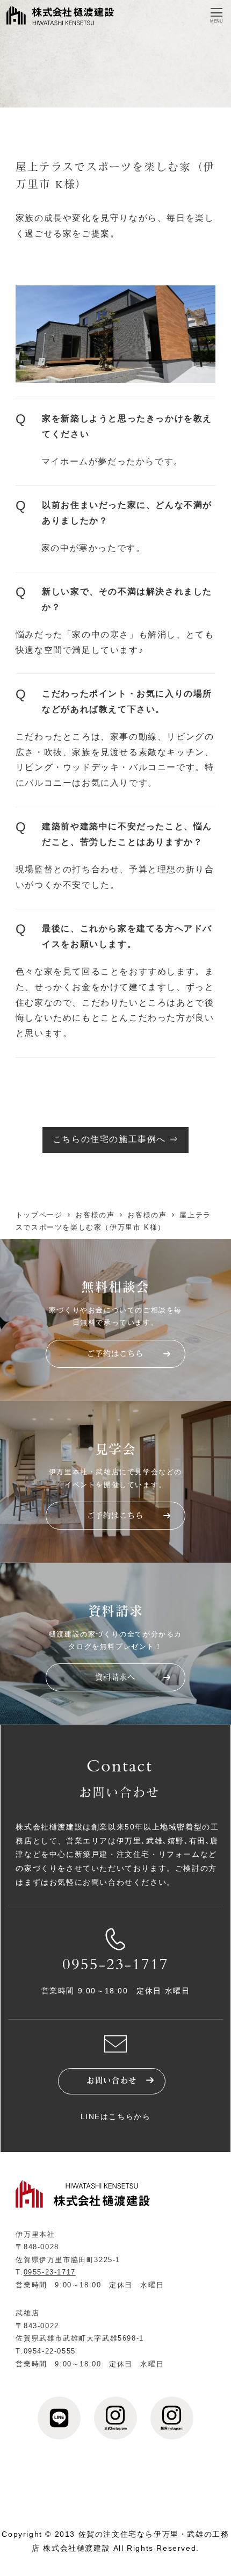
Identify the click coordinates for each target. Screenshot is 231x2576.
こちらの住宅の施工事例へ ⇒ (115, 1139)
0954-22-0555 (50, 2351)
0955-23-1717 (115, 1966)
